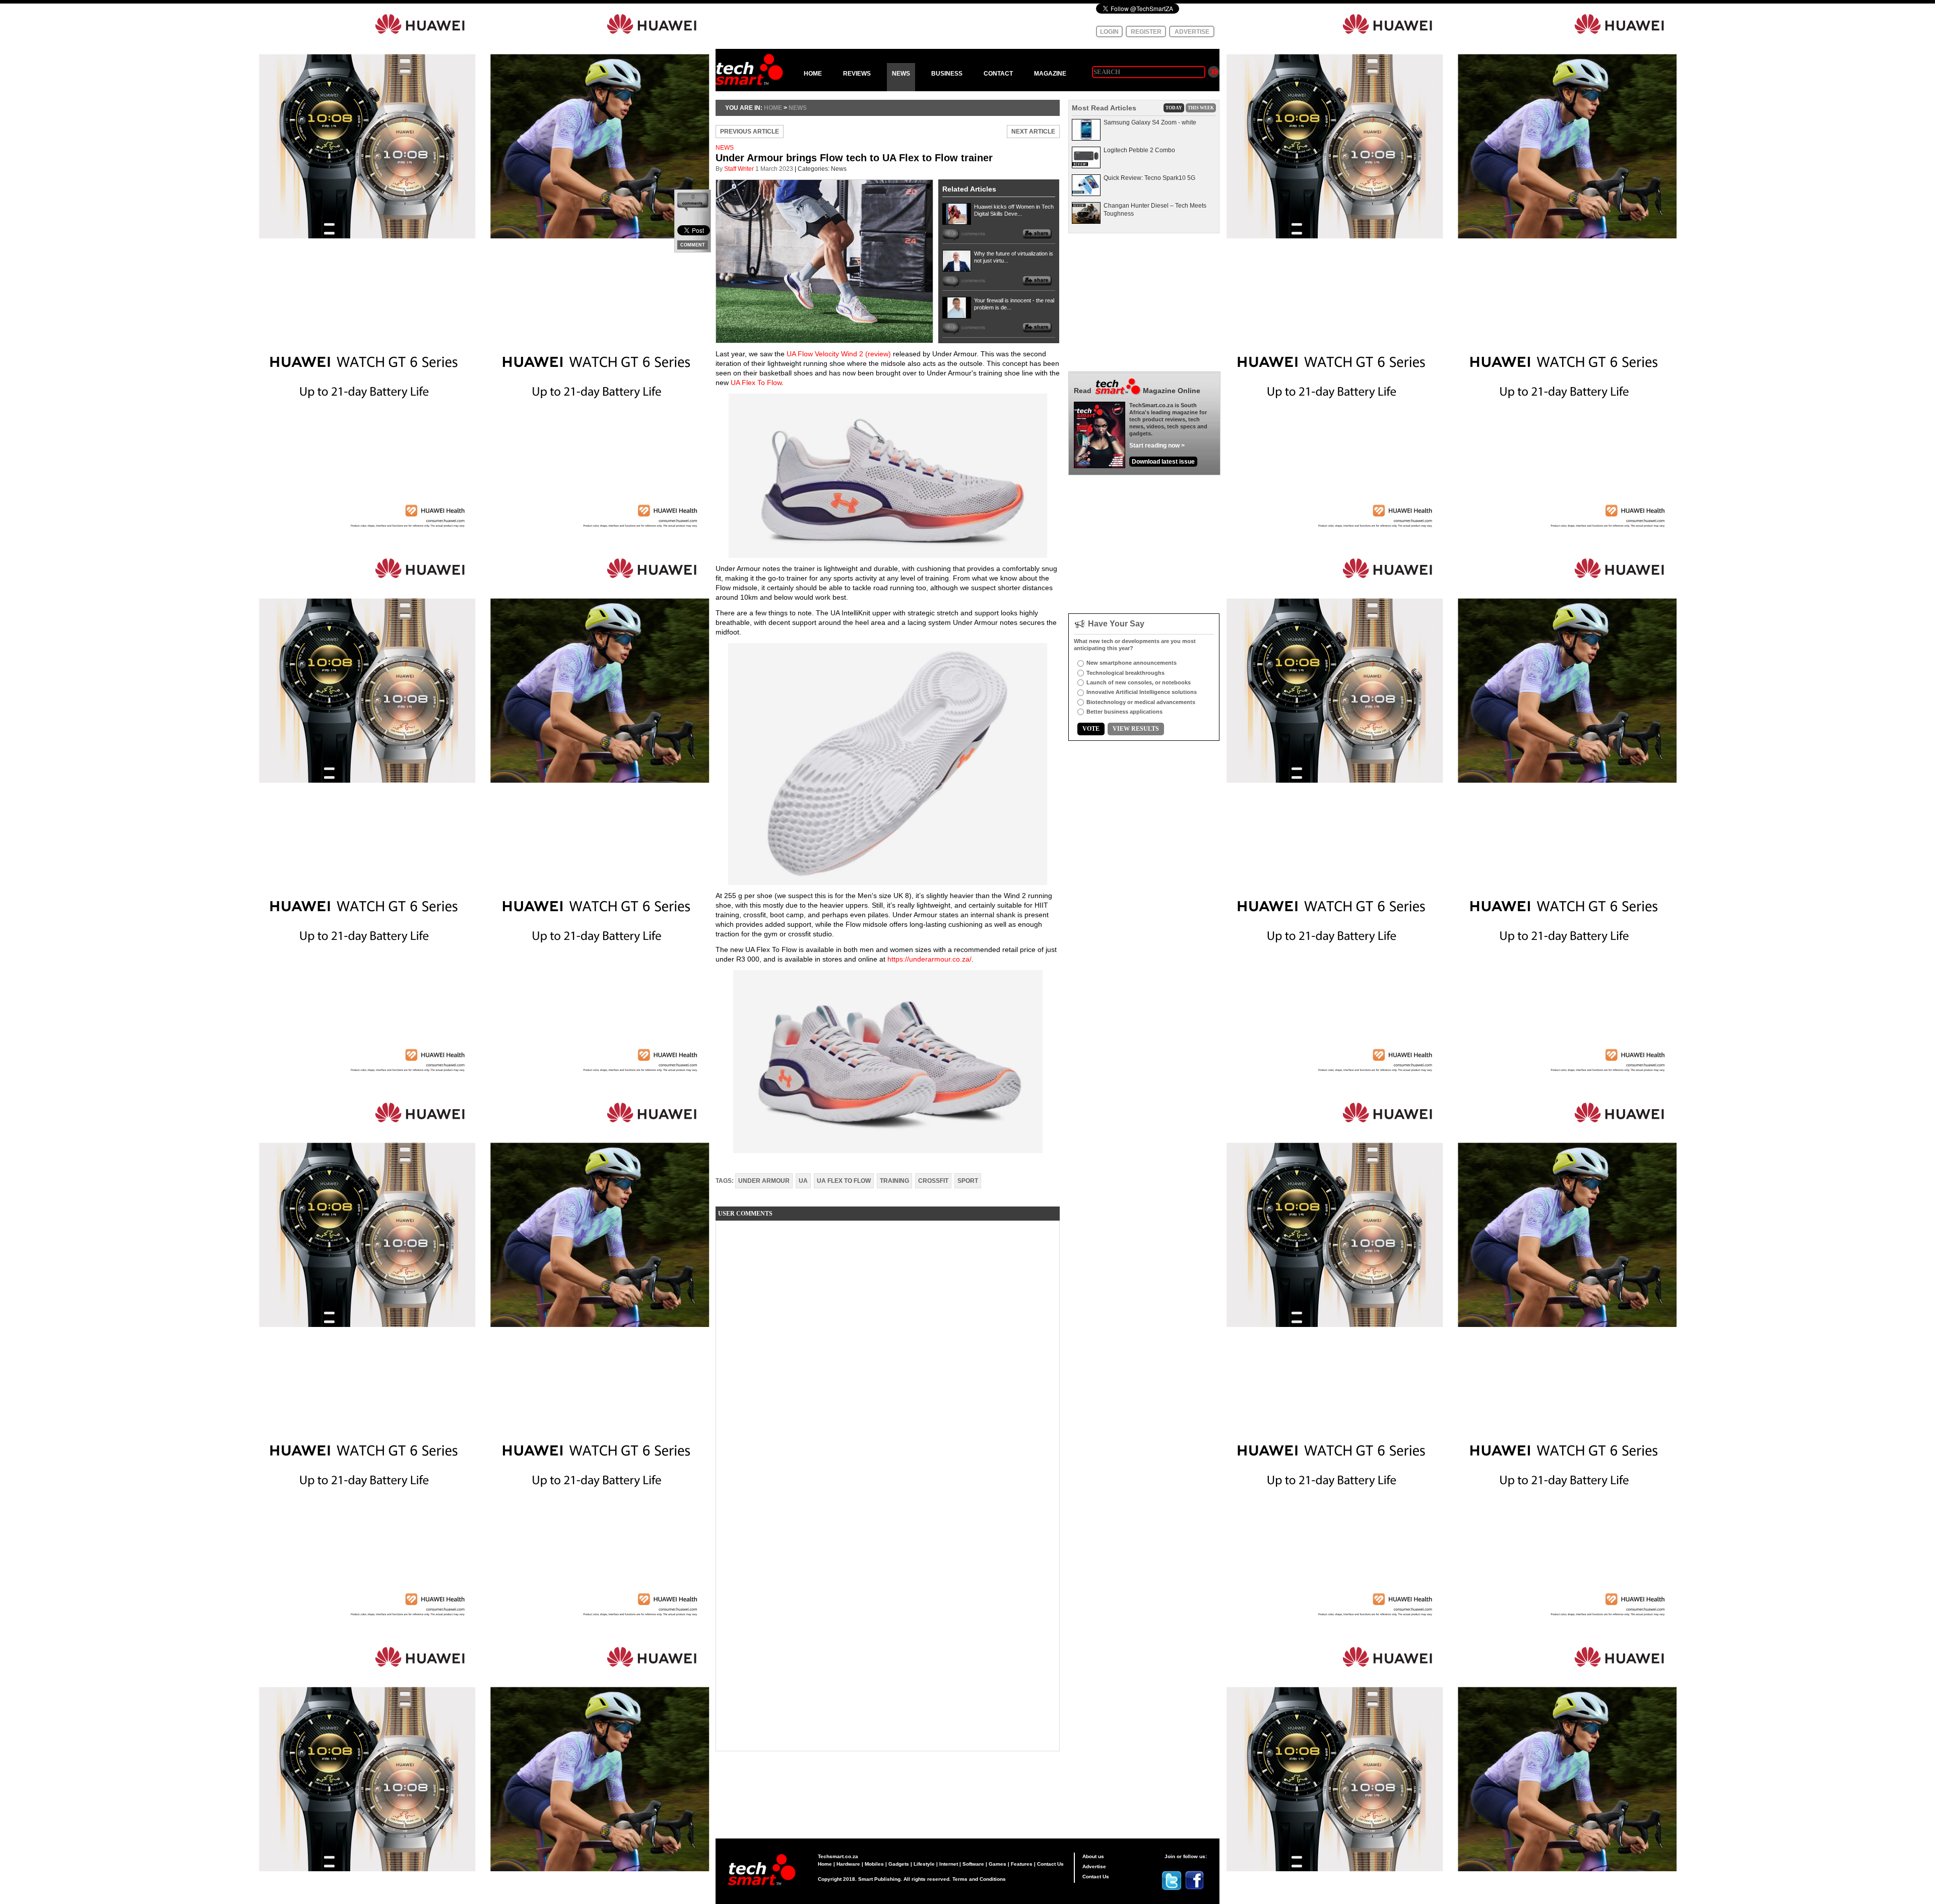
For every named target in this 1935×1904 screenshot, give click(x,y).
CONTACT (998, 74)
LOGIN (1109, 32)
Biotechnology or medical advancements (1141, 702)
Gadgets (899, 1864)
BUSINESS (947, 74)
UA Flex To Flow (756, 383)
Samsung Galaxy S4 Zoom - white (1150, 122)
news (798, 108)
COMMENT (693, 245)
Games (997, 1864)
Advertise (1094, 1866)
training (894, 1181)
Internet (949, 1864)
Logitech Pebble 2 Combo (1139, 150)
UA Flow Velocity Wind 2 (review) (839, 354)
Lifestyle (924, 1864)
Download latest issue (1163, 462)
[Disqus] (888, 1354)
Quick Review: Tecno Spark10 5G (1149, 178)
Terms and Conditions (979, 1879)
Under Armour (764, 1181)
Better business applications (1124, 712)
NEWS (901, 74)
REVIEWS (857, 74)
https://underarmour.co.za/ (929, 959)
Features (1022, 1864)
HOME (813, 74)
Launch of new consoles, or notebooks (1139, 682)
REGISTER (1146, 32)
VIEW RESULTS (1136, 729)
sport (968, 1181)
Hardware (848, 1864)
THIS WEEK (1201, 108)
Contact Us (1050, 1864)
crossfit (933, 1181)
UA (803, 1181)
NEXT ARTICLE (1033, 132)
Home (825, 1864)
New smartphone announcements (1132, 663)
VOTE (1091, 729)
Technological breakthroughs (1125, 673)
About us (1093, 1856)
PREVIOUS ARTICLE (750, 132)
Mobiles (874, 1864)
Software (973, 1864)
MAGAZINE (1050, 74)
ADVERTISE (1192, 32)
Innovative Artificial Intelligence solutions (1142, 692)
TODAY (1174, 108)
